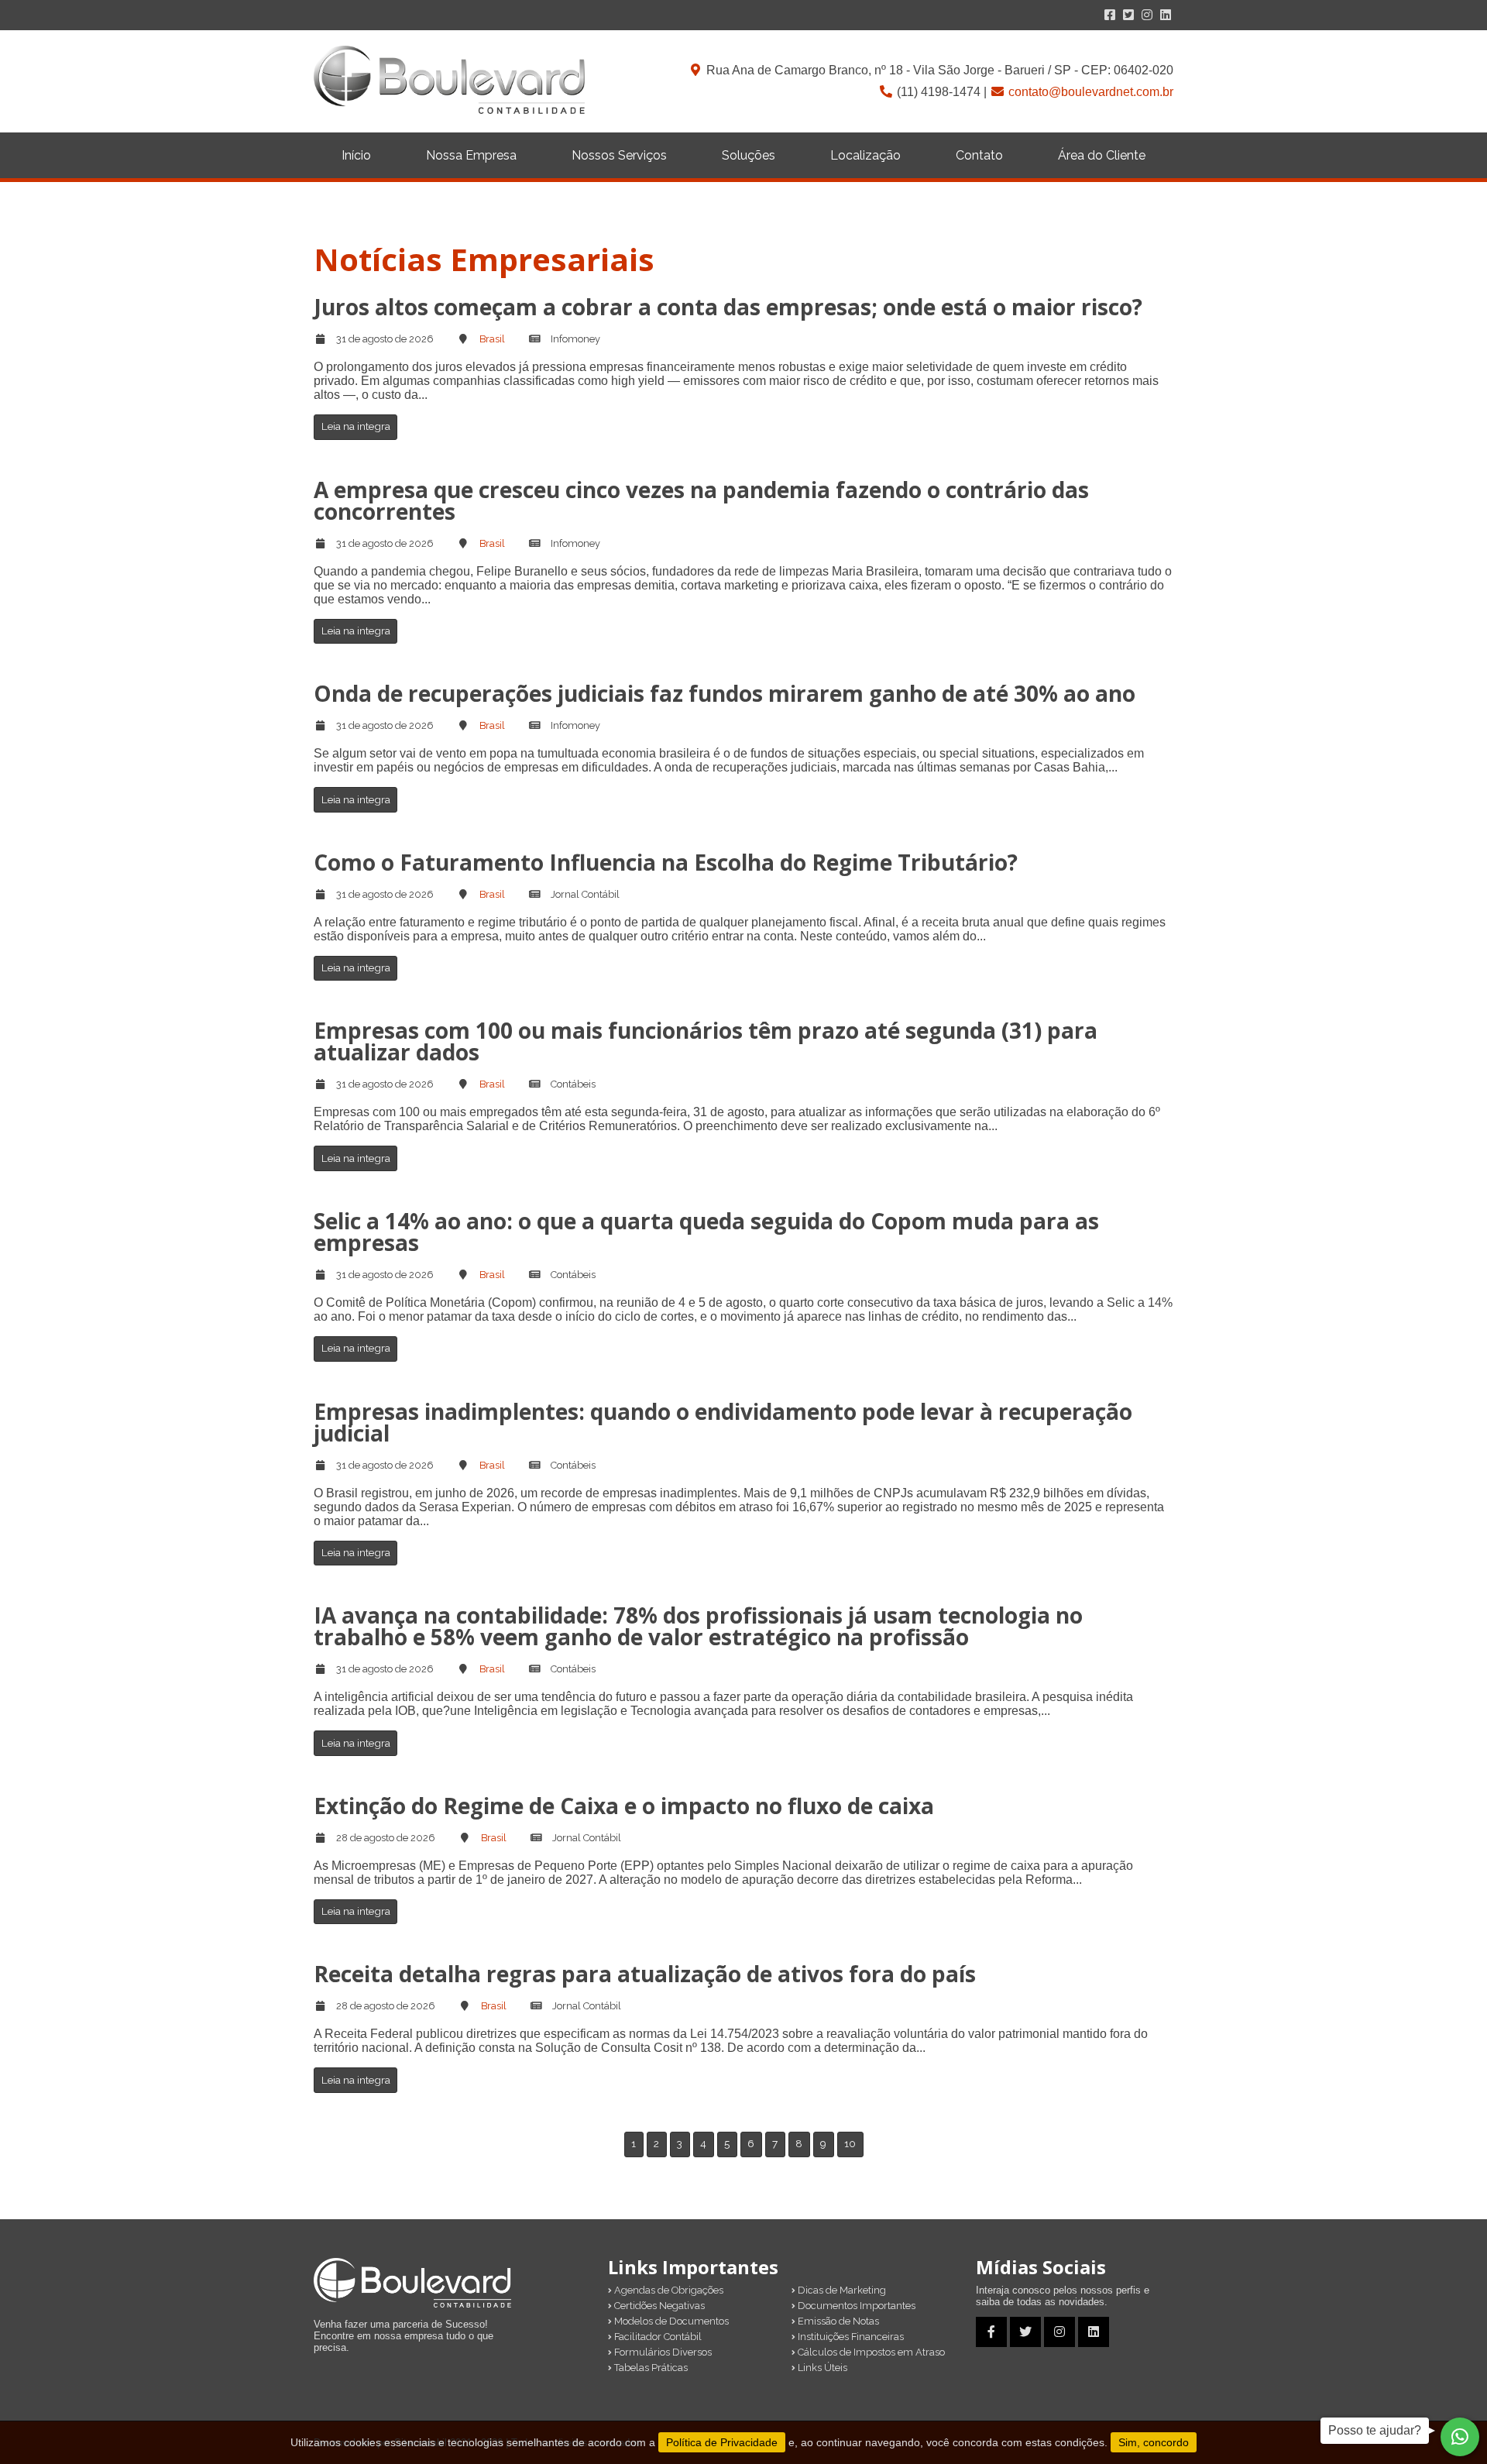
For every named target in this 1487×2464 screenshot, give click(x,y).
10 (850, 2143)
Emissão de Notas (837, 2321)
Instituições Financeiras (850, 2337)
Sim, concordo (1154, 2442)
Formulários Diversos (662, 2352)
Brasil (492, 339)
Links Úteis (821, 2368)
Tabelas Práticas (650, 2368)
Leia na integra (356, 426)
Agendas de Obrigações (668, 2290)
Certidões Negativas (658, 2306)
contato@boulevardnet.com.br (1091, 92)
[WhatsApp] (1460, 2437)
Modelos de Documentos (670, 2321)
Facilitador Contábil (657, 2337)
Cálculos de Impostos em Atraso (870, 2352)
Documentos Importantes (855, 2306)
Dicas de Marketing (841, 2290)
